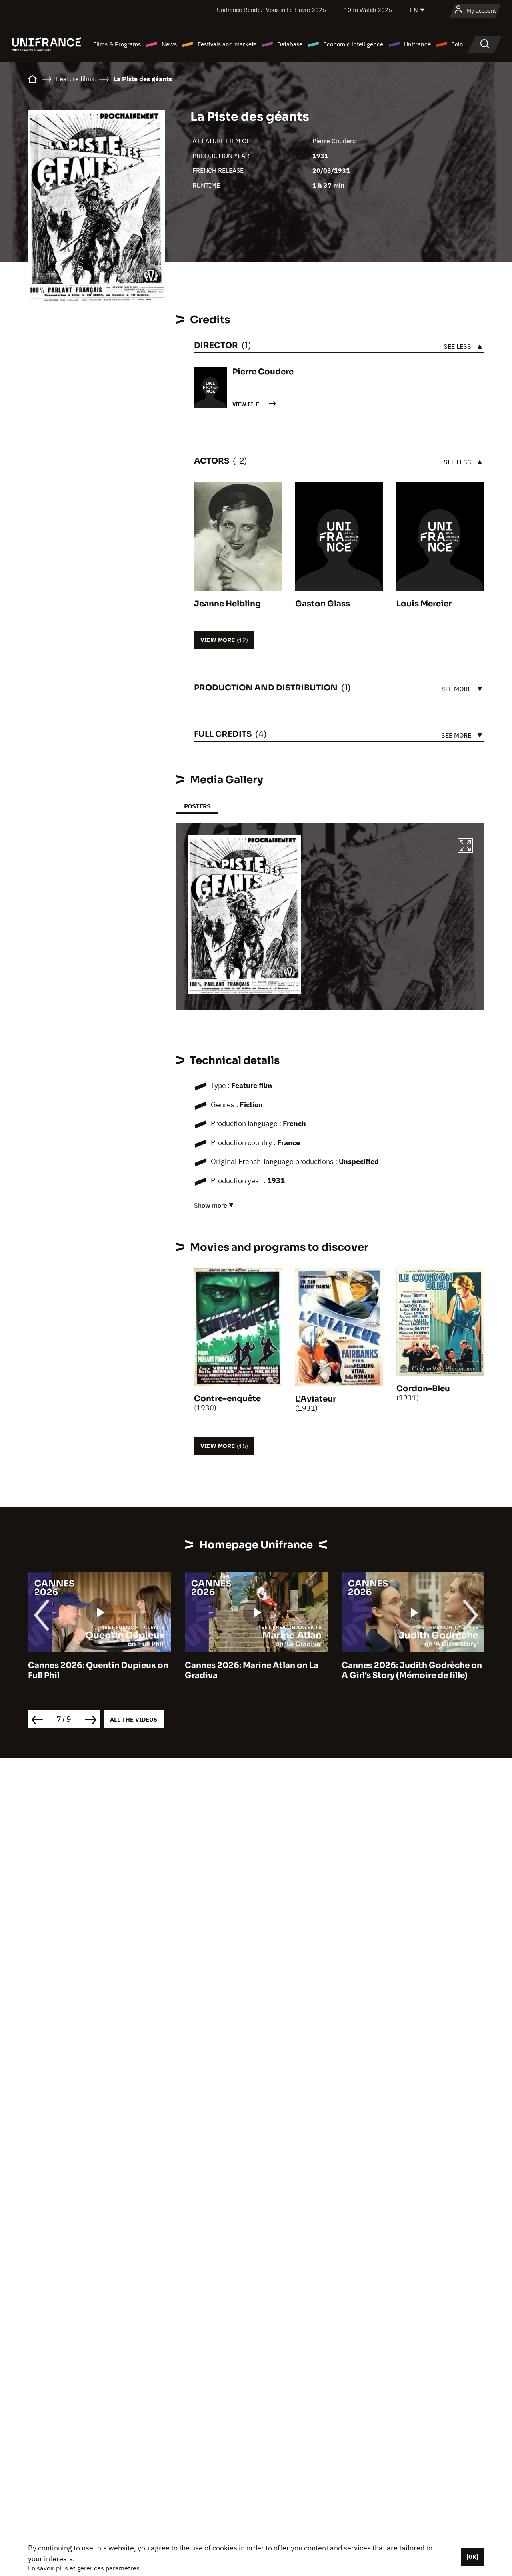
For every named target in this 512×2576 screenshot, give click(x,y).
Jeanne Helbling (227, 604)
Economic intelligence (353, 44)
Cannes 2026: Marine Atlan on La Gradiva (252, 1670)
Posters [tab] (197, 806)
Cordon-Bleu (423, 1389)
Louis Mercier (424, 604)
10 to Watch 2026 (368, 10)
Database (290, 44)
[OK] (472, 2557)
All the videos (134, 1719)
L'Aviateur (316, 1399)
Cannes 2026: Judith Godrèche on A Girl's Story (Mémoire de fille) (412, 1670)
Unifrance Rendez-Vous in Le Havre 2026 (271, 10)
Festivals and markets (227, 44)
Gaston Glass (323, 604)
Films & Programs (117, 44)
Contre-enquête (227, 1399)
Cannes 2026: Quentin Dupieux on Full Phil (98, 1670)
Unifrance (417, 44)
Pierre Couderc (334, 141)
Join (457, 44)
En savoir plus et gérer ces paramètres (84, 2568)
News (169, 44)
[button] (465, 847)
